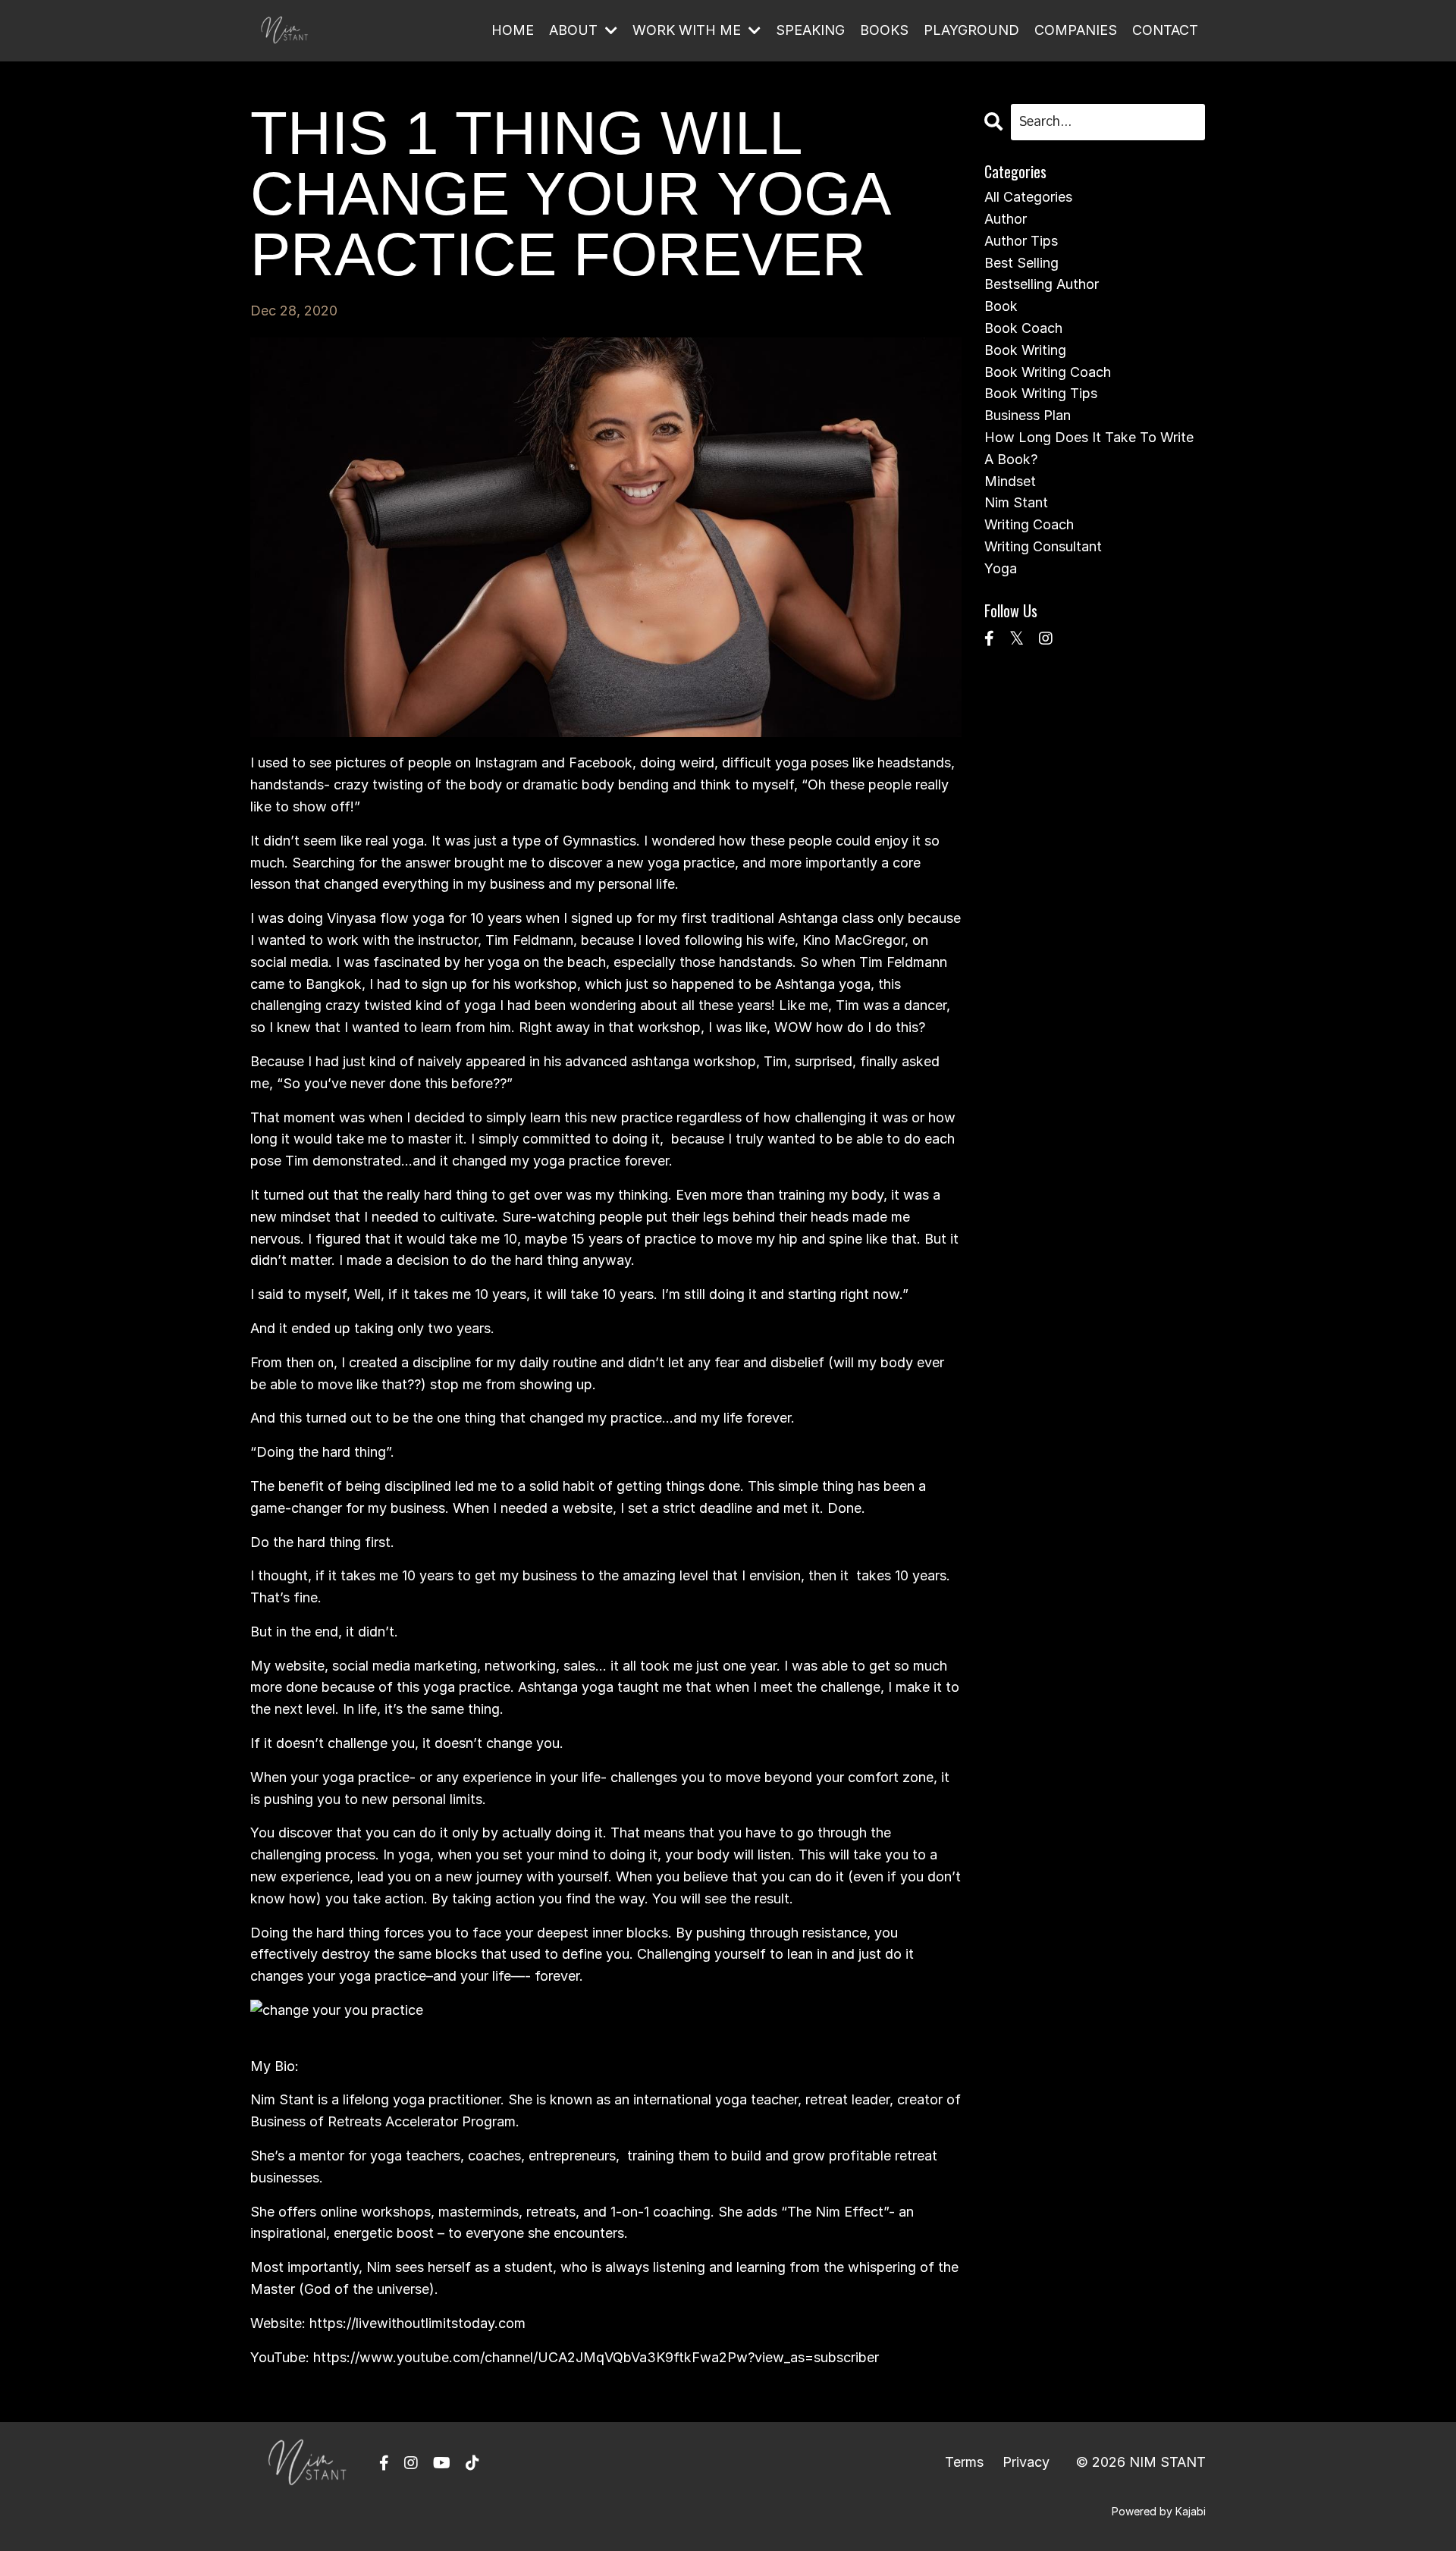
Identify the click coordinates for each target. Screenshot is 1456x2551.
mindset (1010, 481)
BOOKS (884, 30)
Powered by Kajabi (1159, 2511)
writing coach (1029, 524)
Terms (964, 2462)
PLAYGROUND (971, 30)
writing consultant (1043, 546)
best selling (1021, 263)
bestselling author (1042, 284)
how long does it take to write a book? (1089, 448)
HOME (513, 30)
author (1006, 219)
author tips (1021, 241)
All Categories (1028, 197)
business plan (1028, 415)
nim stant (1016, 502)
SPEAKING (810, 30)
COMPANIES (1076, 30)
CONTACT (1165, 30)
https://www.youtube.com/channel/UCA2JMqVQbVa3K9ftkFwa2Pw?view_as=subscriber (596, 2357)
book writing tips (1041, 393)
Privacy (1026, 2462)
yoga (1001, 568)
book (1001, 306)
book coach (1023, 328)
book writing (1025, 350)
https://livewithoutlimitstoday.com (417, 2323)
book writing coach (1048, 372)
